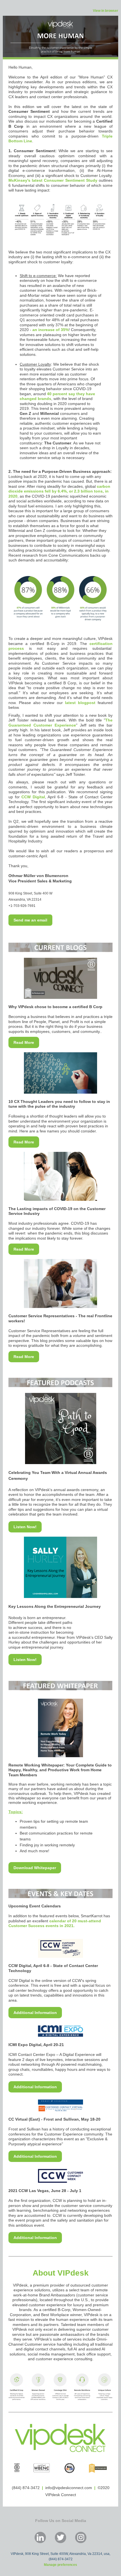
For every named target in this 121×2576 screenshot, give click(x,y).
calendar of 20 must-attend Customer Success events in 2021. (55, 1923)
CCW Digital (33, 797)
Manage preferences (60, 2565)
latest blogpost (79, 703)
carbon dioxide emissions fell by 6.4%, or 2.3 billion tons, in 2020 (59, 491)
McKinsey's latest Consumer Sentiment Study (53, 180)
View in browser (106, 11)
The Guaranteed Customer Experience (60, 723)
